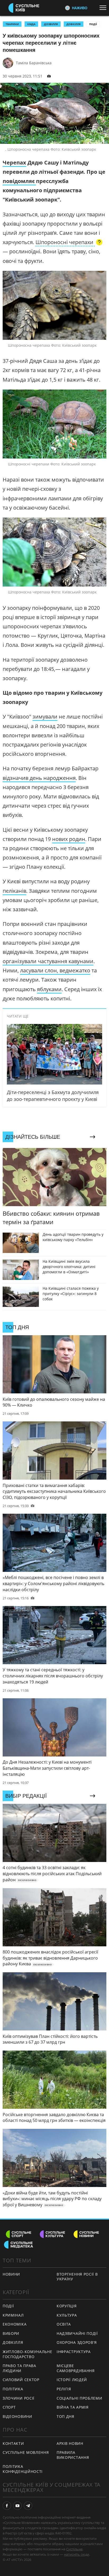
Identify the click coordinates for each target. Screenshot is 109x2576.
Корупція (67, 2306)
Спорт (9, 2407)
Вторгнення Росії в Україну (77, 2277)
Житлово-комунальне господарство (28, 2354)
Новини (11, 2274)
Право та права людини (19, 2368)
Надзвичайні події (77, 2333)
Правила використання (73, 2455)
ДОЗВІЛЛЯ (51, 24)
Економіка (15, 2324)
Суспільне (74, 2549)
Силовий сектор (21, 2380)
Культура (67, 2315)
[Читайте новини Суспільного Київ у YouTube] (17, 2506)
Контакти (13, 2443)
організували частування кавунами (48, 961)
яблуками (49, 989)
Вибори (11, 2333)
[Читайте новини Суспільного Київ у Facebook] (7, 2506)
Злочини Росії (19, 2398)
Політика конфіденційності (23, 2469)
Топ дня (65, 2416)
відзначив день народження (39, 778)
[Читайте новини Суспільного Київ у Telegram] (28, 2506)
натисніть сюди (77, 2554)
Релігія (64, 2389)
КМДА (31, 24)
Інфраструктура (74, 2352)
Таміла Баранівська (34, 63)
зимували (45, 717)
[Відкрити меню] (104, 8)
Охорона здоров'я (77, 2342)
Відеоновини (17, 2416)
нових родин (69, 839)
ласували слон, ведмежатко (55, 970)
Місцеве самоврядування (76, 2368)
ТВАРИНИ (12, 24)
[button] (69, 243)
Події (93, 24)
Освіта (64, 2324)
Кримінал (13, 2315)
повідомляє (19, 181)
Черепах (14, 163)
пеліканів (14, 891)
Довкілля (13, 2342)
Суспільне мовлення (26, 2452)
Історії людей (72, 2380)
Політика (13, 2389)
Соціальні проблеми (80, 2398)
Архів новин (70, 2443)
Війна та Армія (73, 2407)
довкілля (74, 24)
